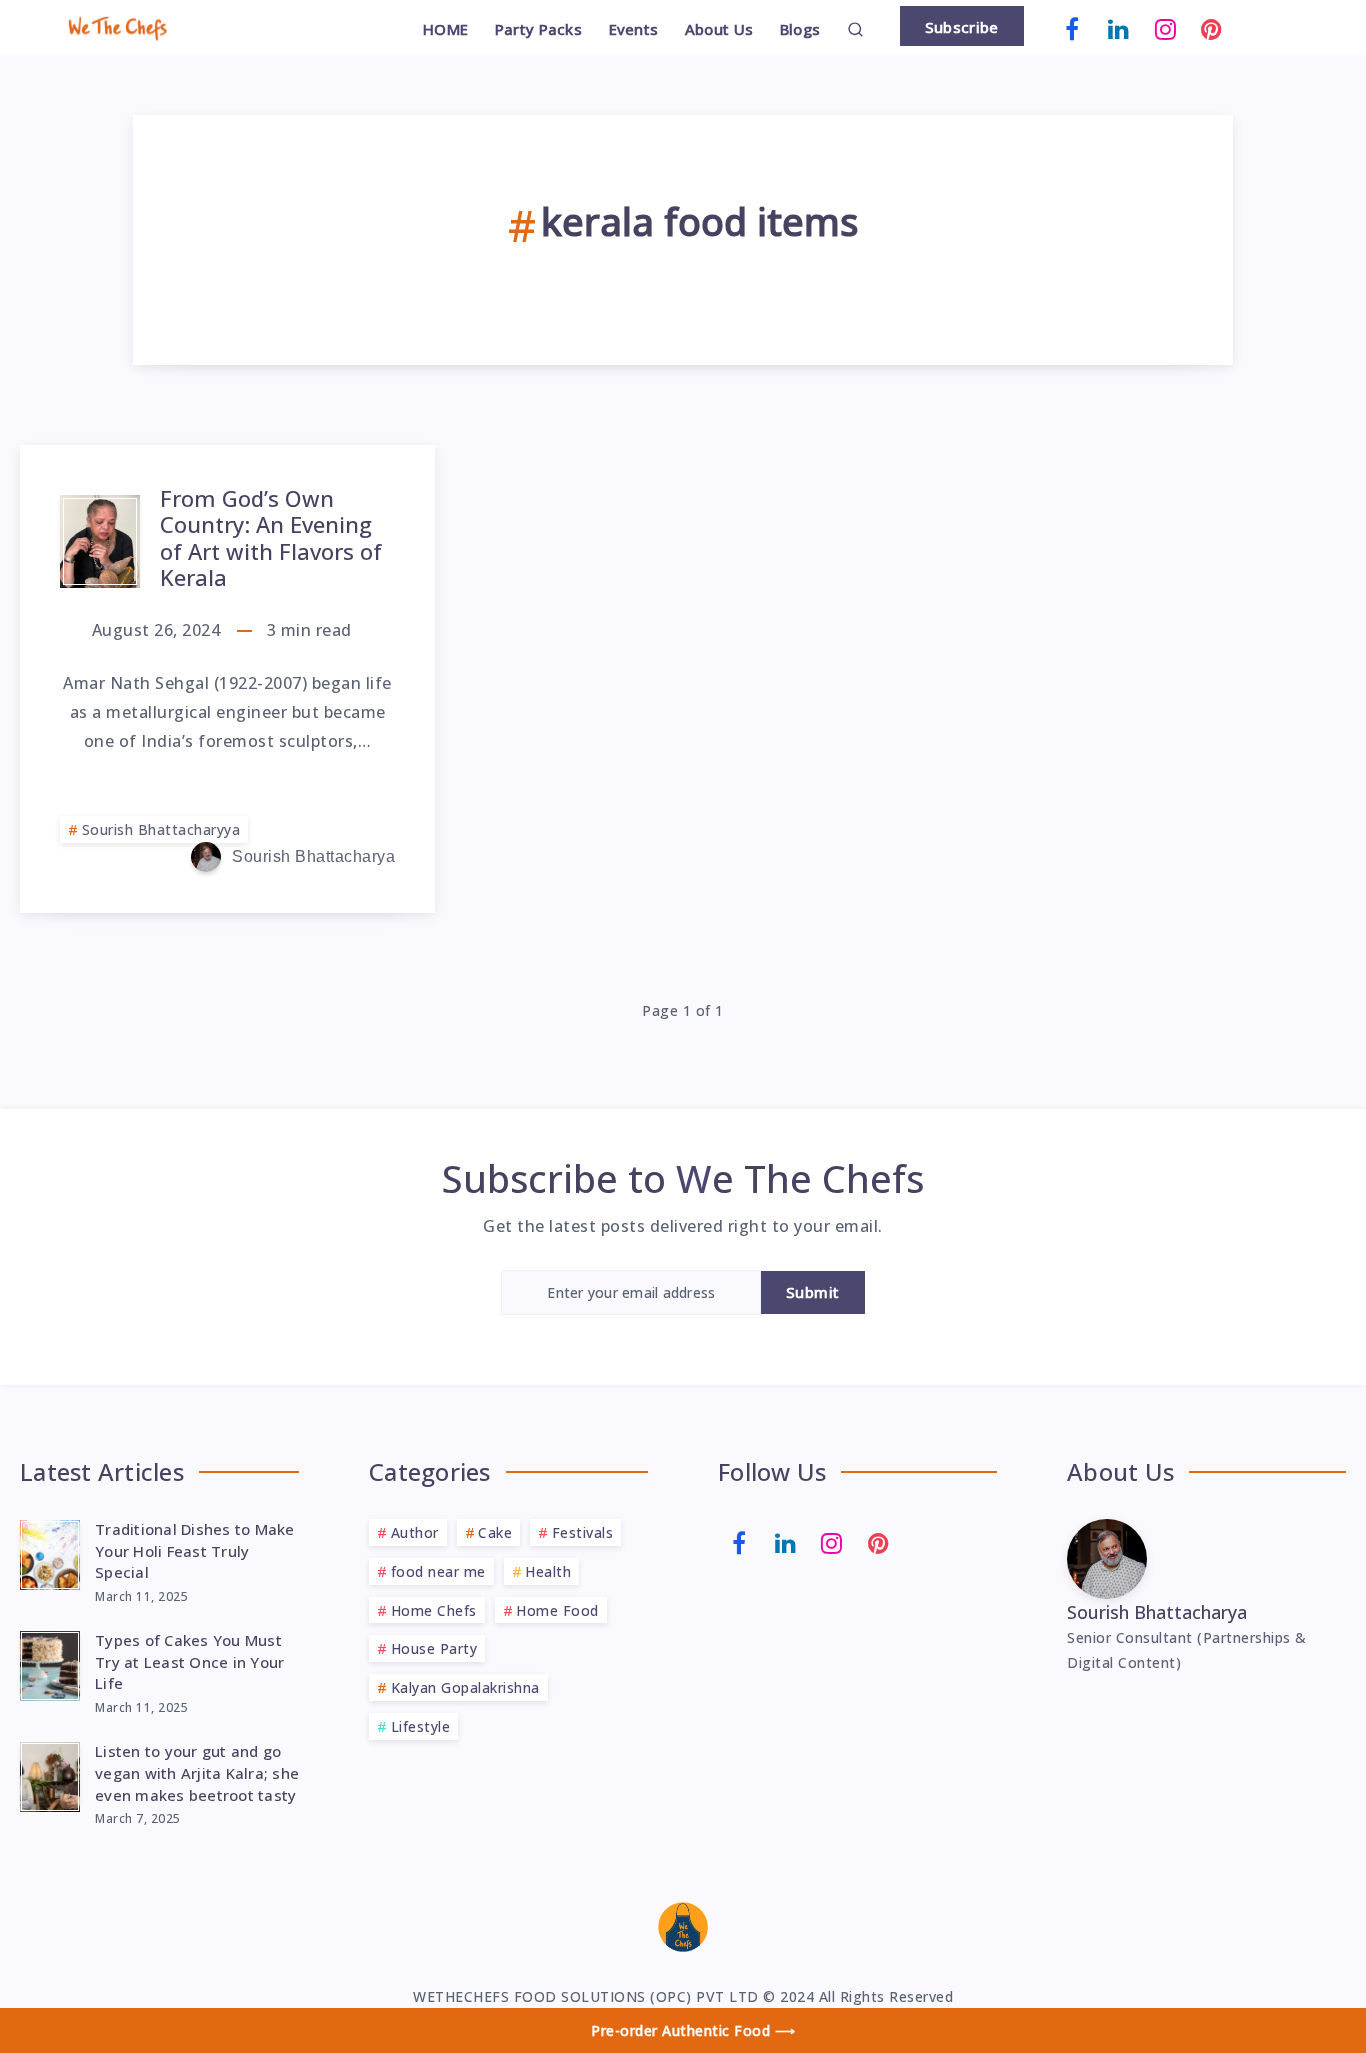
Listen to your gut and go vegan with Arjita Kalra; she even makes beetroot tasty (197, 1773)
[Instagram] (1166, 27)
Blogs (800, 29)
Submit (813, 1292)
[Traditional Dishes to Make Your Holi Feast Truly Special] (50, 1552)
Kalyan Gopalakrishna (465, 1687)
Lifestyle (421, 1726)
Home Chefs (434, 1610)
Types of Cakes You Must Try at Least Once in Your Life (189, 1662)
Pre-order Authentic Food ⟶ (693, 2030)
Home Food (557, 1610)
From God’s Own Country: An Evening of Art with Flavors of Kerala (271, 537)
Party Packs (538, 29)
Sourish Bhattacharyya (161, 829)
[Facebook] (1073, 27)
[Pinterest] (1212, 27)
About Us (719, 29)
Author (415, 1532)
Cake (495, 1532)
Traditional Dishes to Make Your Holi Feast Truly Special (195, 1551)
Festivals (583, 1532)
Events (634, 29)
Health (548, 1571)
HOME (445, 29)
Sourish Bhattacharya (1157, 1612)
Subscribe (962, 27)
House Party (434, 1648)
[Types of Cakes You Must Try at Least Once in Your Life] (50, 1663)
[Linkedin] (1119, 27)
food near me (438, 1571)
